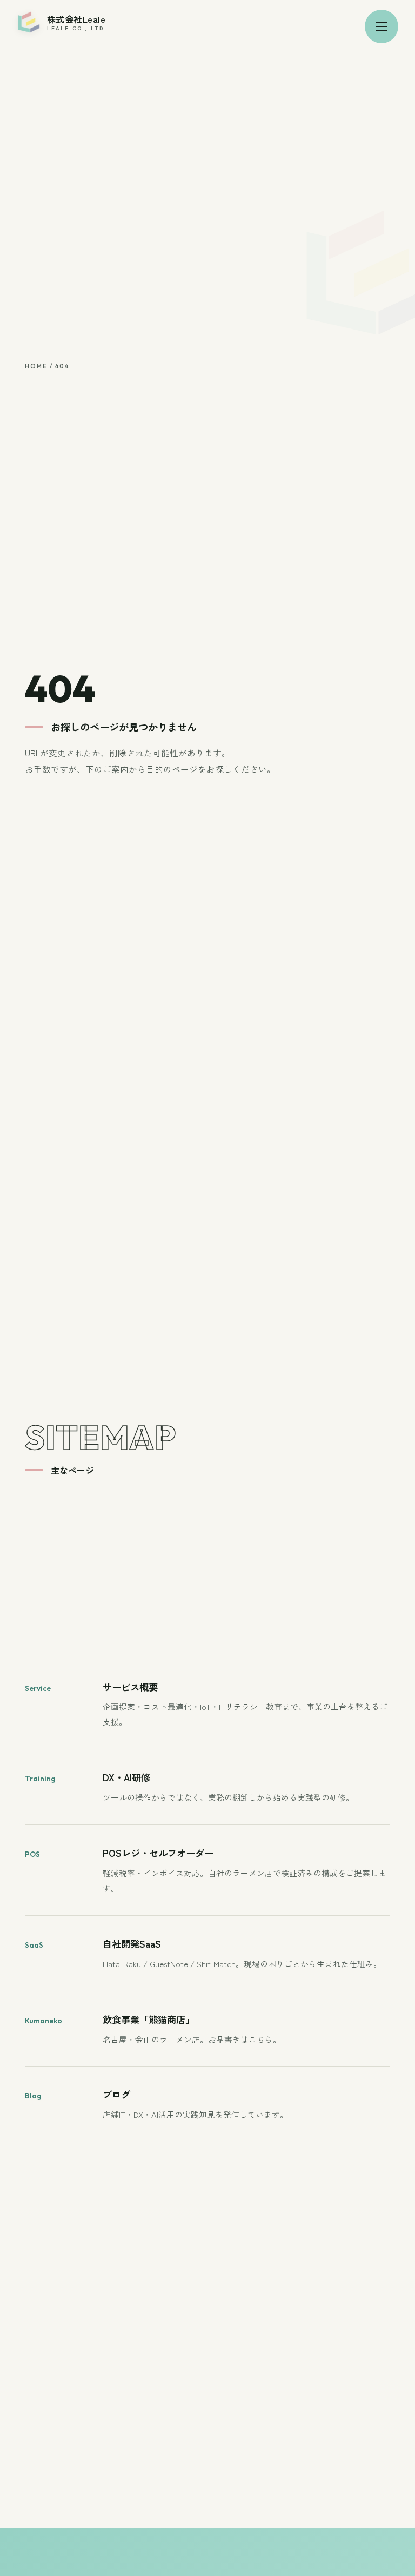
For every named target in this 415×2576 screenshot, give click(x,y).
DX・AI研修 (126, 1777)
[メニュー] (381, 26)
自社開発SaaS (132, 1944)
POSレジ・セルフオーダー (158, 1853)
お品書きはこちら (240, 2039)
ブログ (116, 2094)
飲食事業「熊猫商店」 (149, 2019)
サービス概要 (130, 1687)
